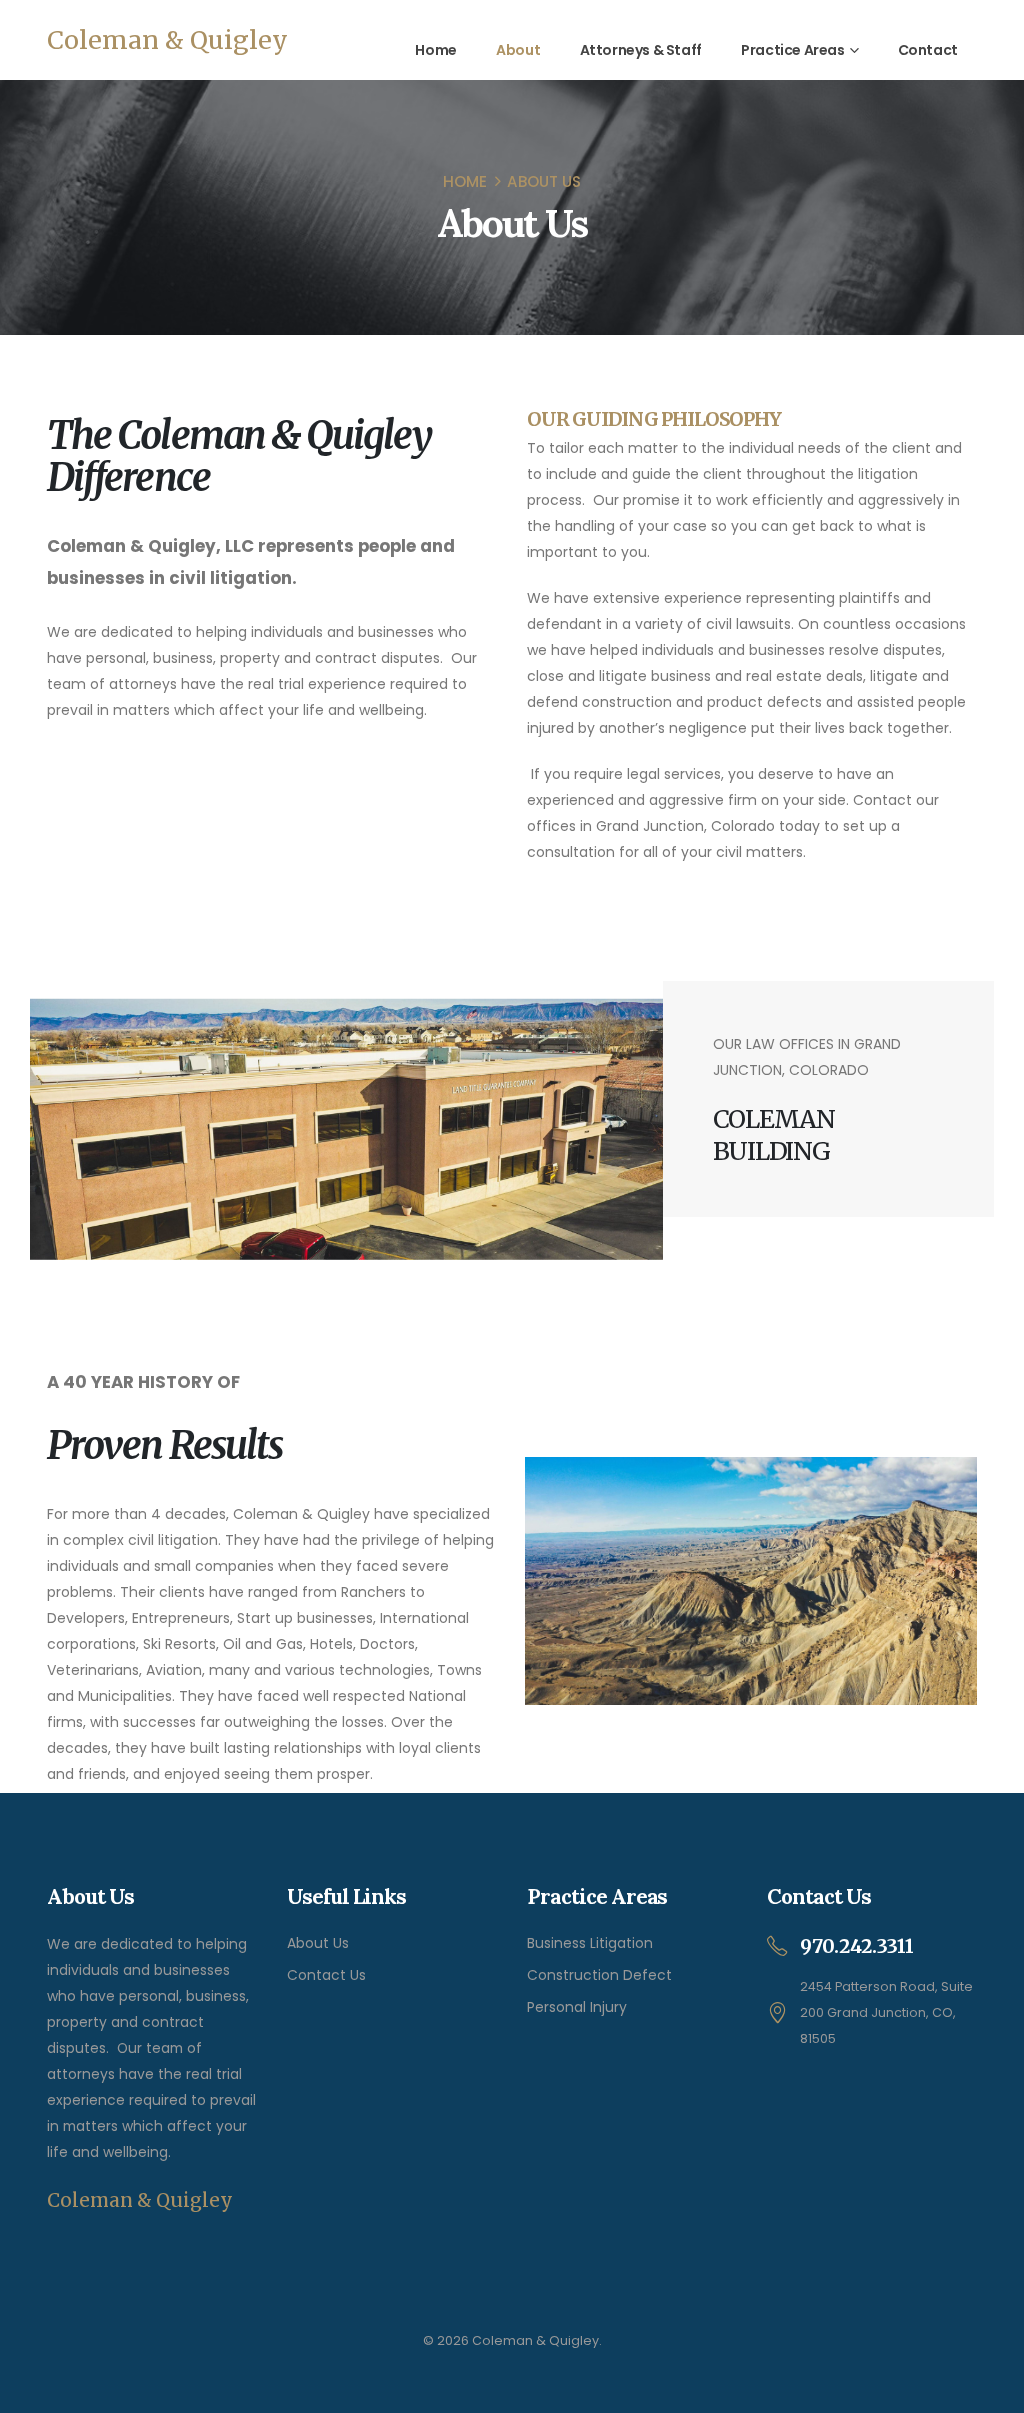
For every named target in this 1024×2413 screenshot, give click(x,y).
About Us (318, 1943)
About (518, 50)
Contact (928, 50)
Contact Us (326, 1975)
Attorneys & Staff (641, 50)
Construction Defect (599, 1975)
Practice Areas (792, 50)
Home (435, 50)
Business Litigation (590, 1943)
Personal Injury (577, 2007)
